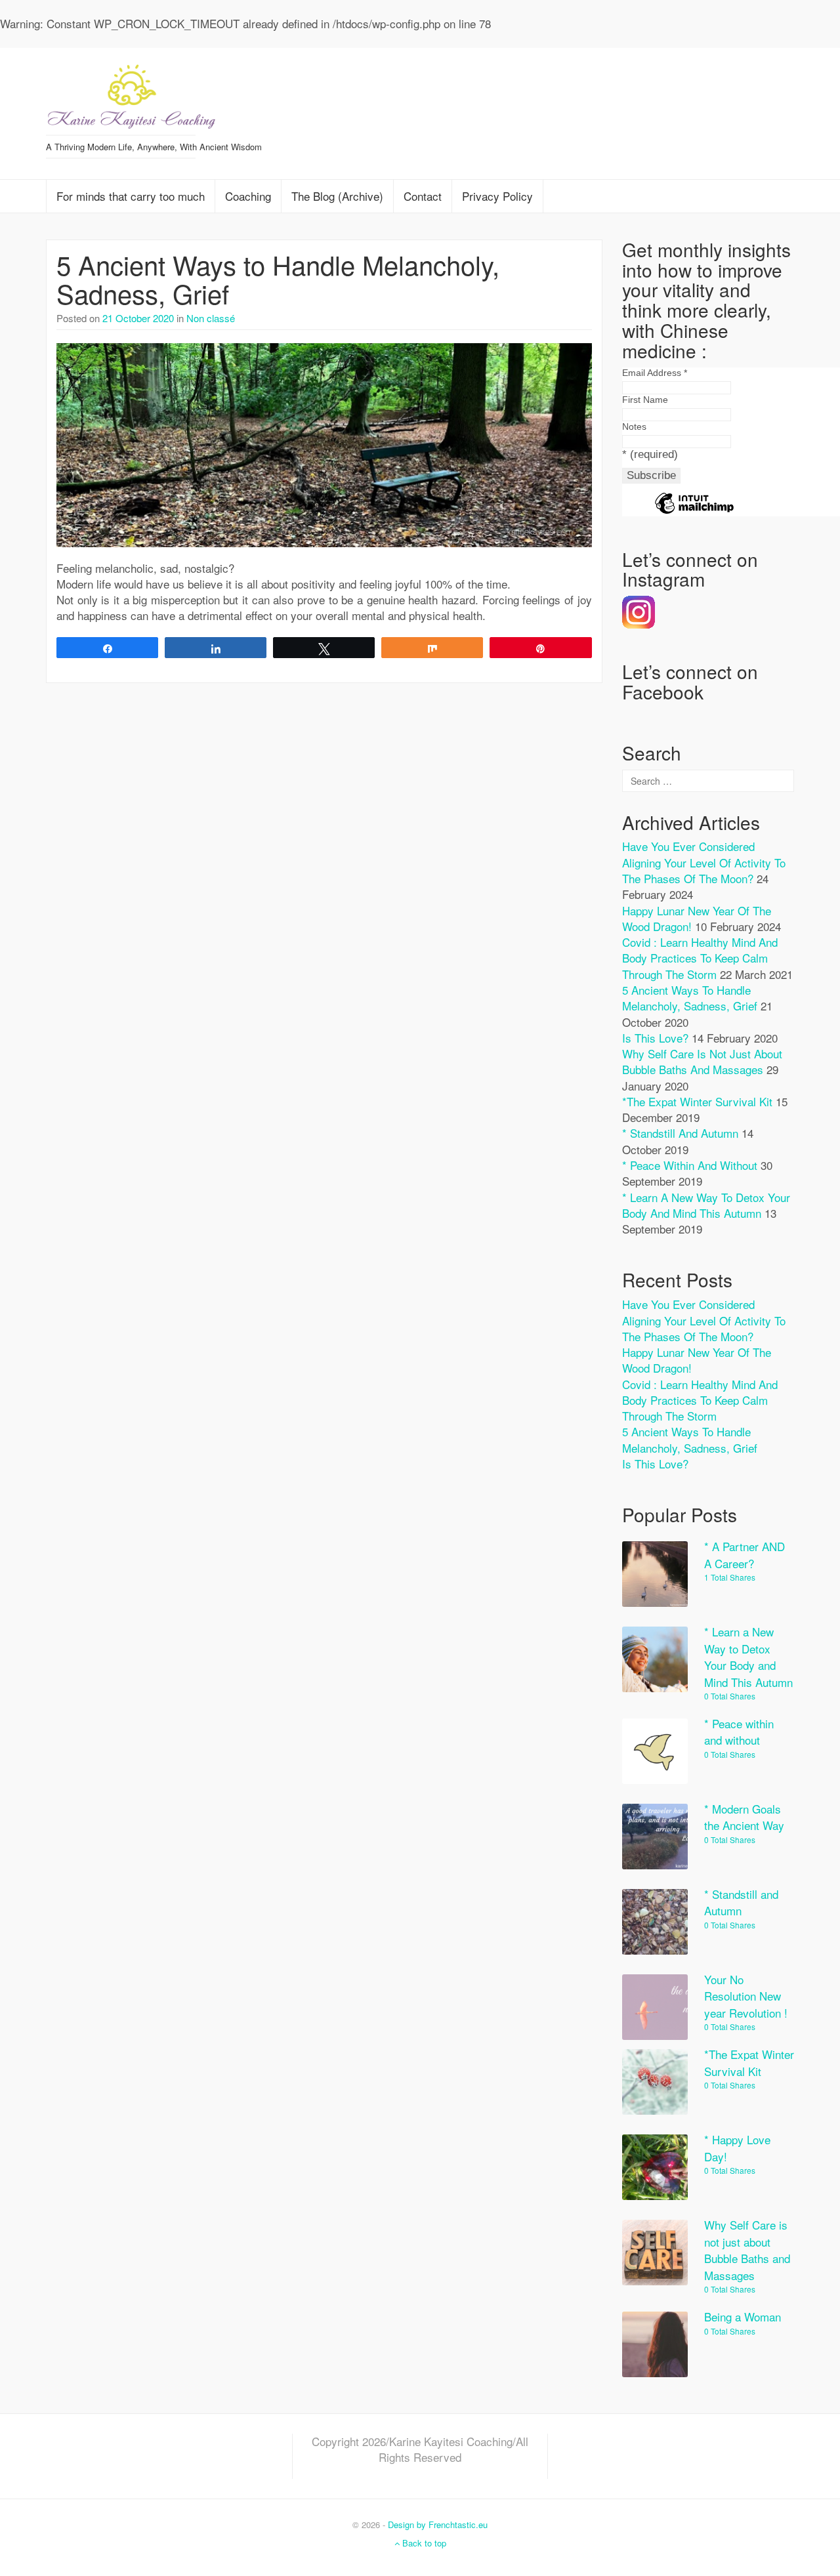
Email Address (655, 373)
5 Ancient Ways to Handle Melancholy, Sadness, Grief (278, 279)
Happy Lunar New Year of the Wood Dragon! (697, 1360)
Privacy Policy (497, 196)
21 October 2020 (138, 318)
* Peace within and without (690, 1165)
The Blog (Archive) (337, 196)
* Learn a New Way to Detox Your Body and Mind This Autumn (706, 1205)
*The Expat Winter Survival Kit (697, 1101)
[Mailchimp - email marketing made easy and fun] (694, 513)
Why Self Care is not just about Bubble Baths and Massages (702, 1061)
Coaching (248, 196)
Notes (634, 426)
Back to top (423, 2543)
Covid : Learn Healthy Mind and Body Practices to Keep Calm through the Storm (700, 958)
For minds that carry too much (131, 196)
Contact (423, 196)
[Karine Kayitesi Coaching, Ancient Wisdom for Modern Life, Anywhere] (131, 92)
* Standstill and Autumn (680, 1133)
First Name (645, 400)
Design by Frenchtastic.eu (438, 2524)
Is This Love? (655, 1038)
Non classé (211, 318)
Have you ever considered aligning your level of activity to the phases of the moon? (704, 862)
